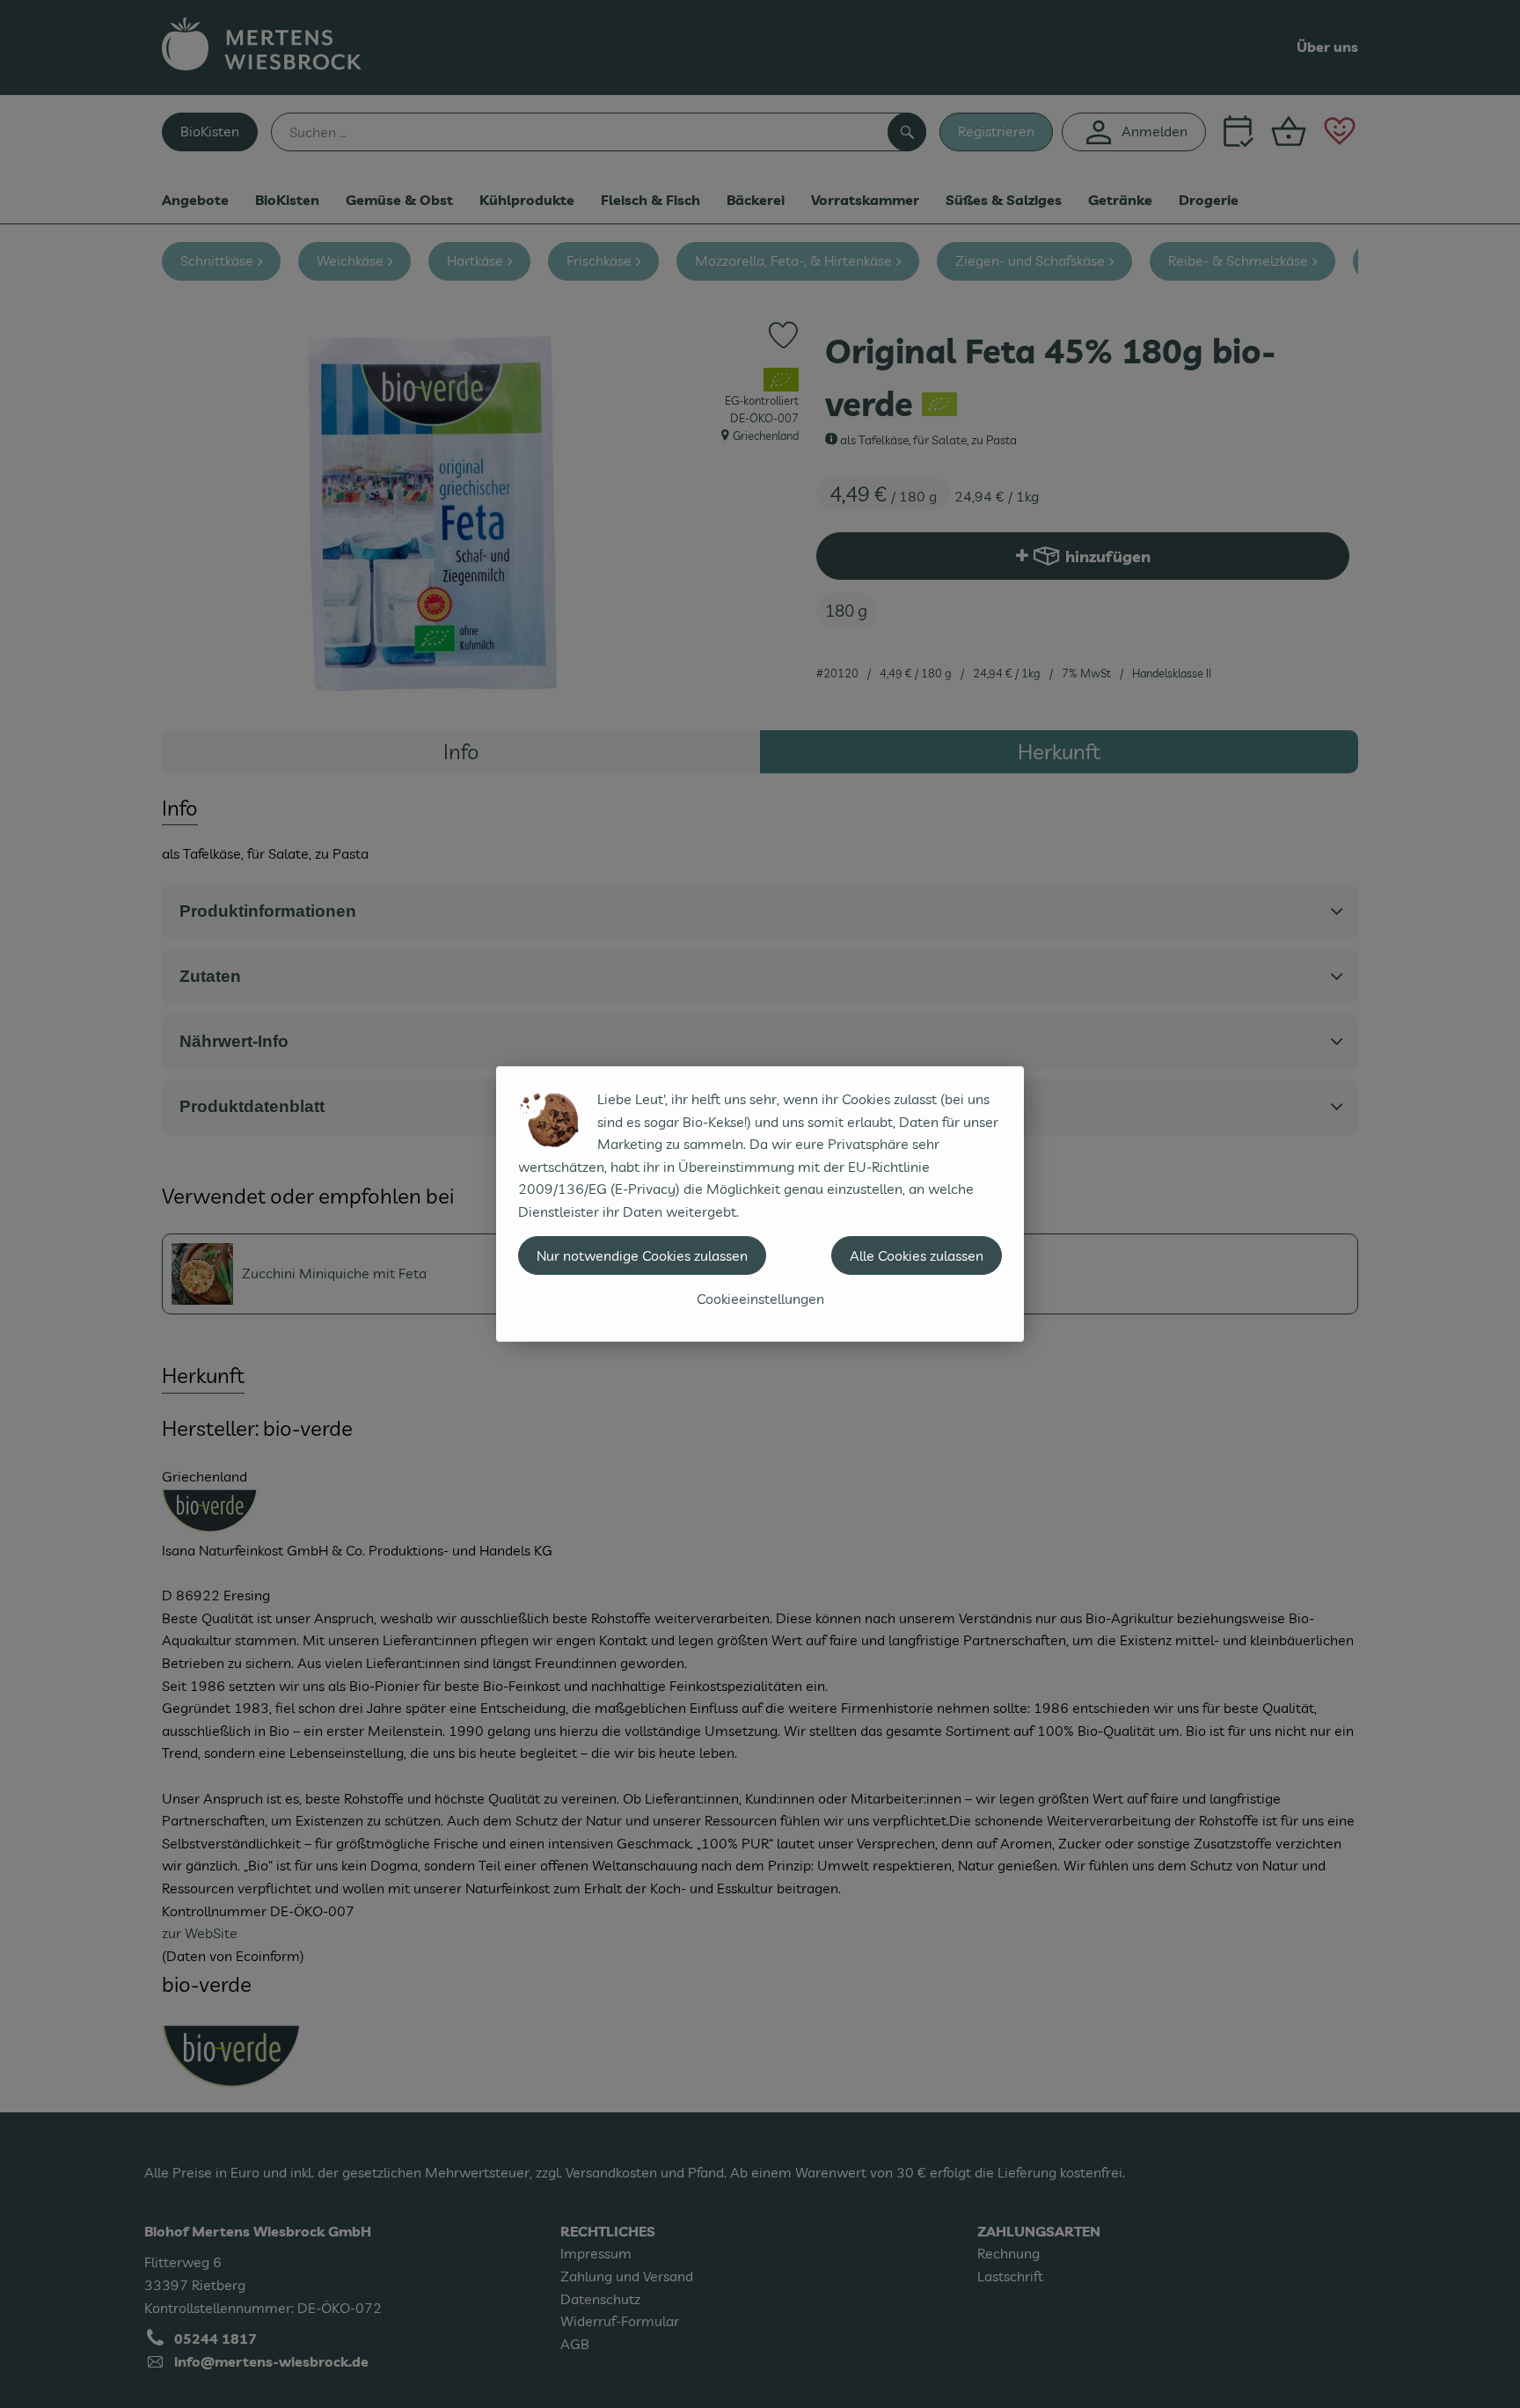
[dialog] (760, 1204)
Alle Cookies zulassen (917, 1255)
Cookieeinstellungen (760, 1299)
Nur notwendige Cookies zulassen (642, 1255)
